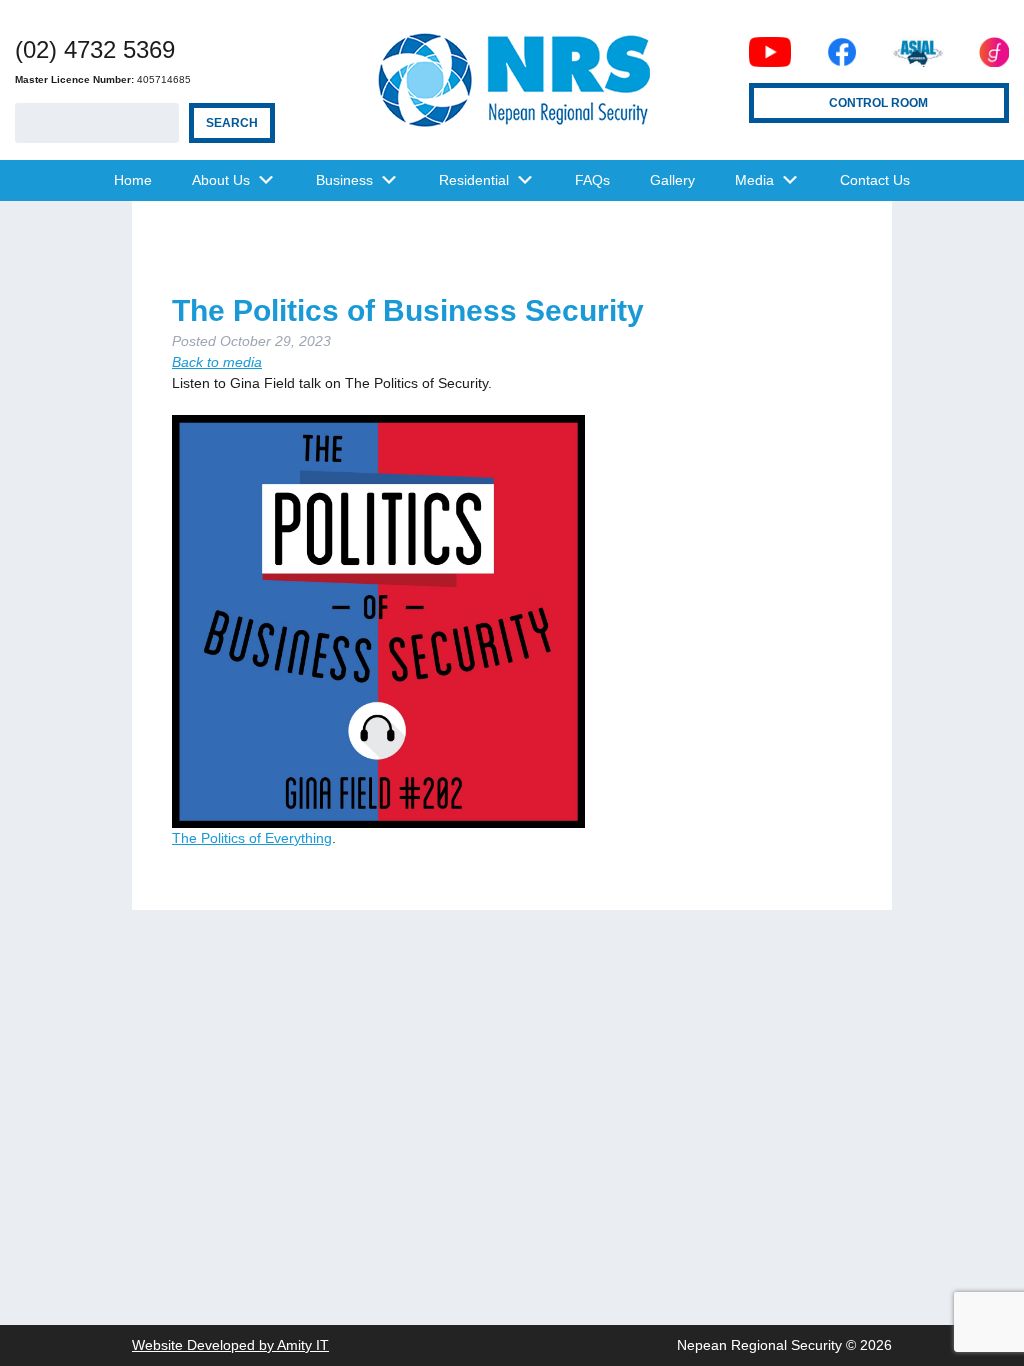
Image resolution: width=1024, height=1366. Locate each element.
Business (344, 180)
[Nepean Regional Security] (511, 80)
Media (754, 180)
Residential (474, 180)
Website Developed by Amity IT (230, 1345)
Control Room (878, 103)
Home (133, 180)
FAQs (592, 180)
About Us (221, 180)
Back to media (217, 362)
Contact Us (875, 180)
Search (232, 123)
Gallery (672, 180)
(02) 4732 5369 (95, 49)
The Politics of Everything (252, 838)
